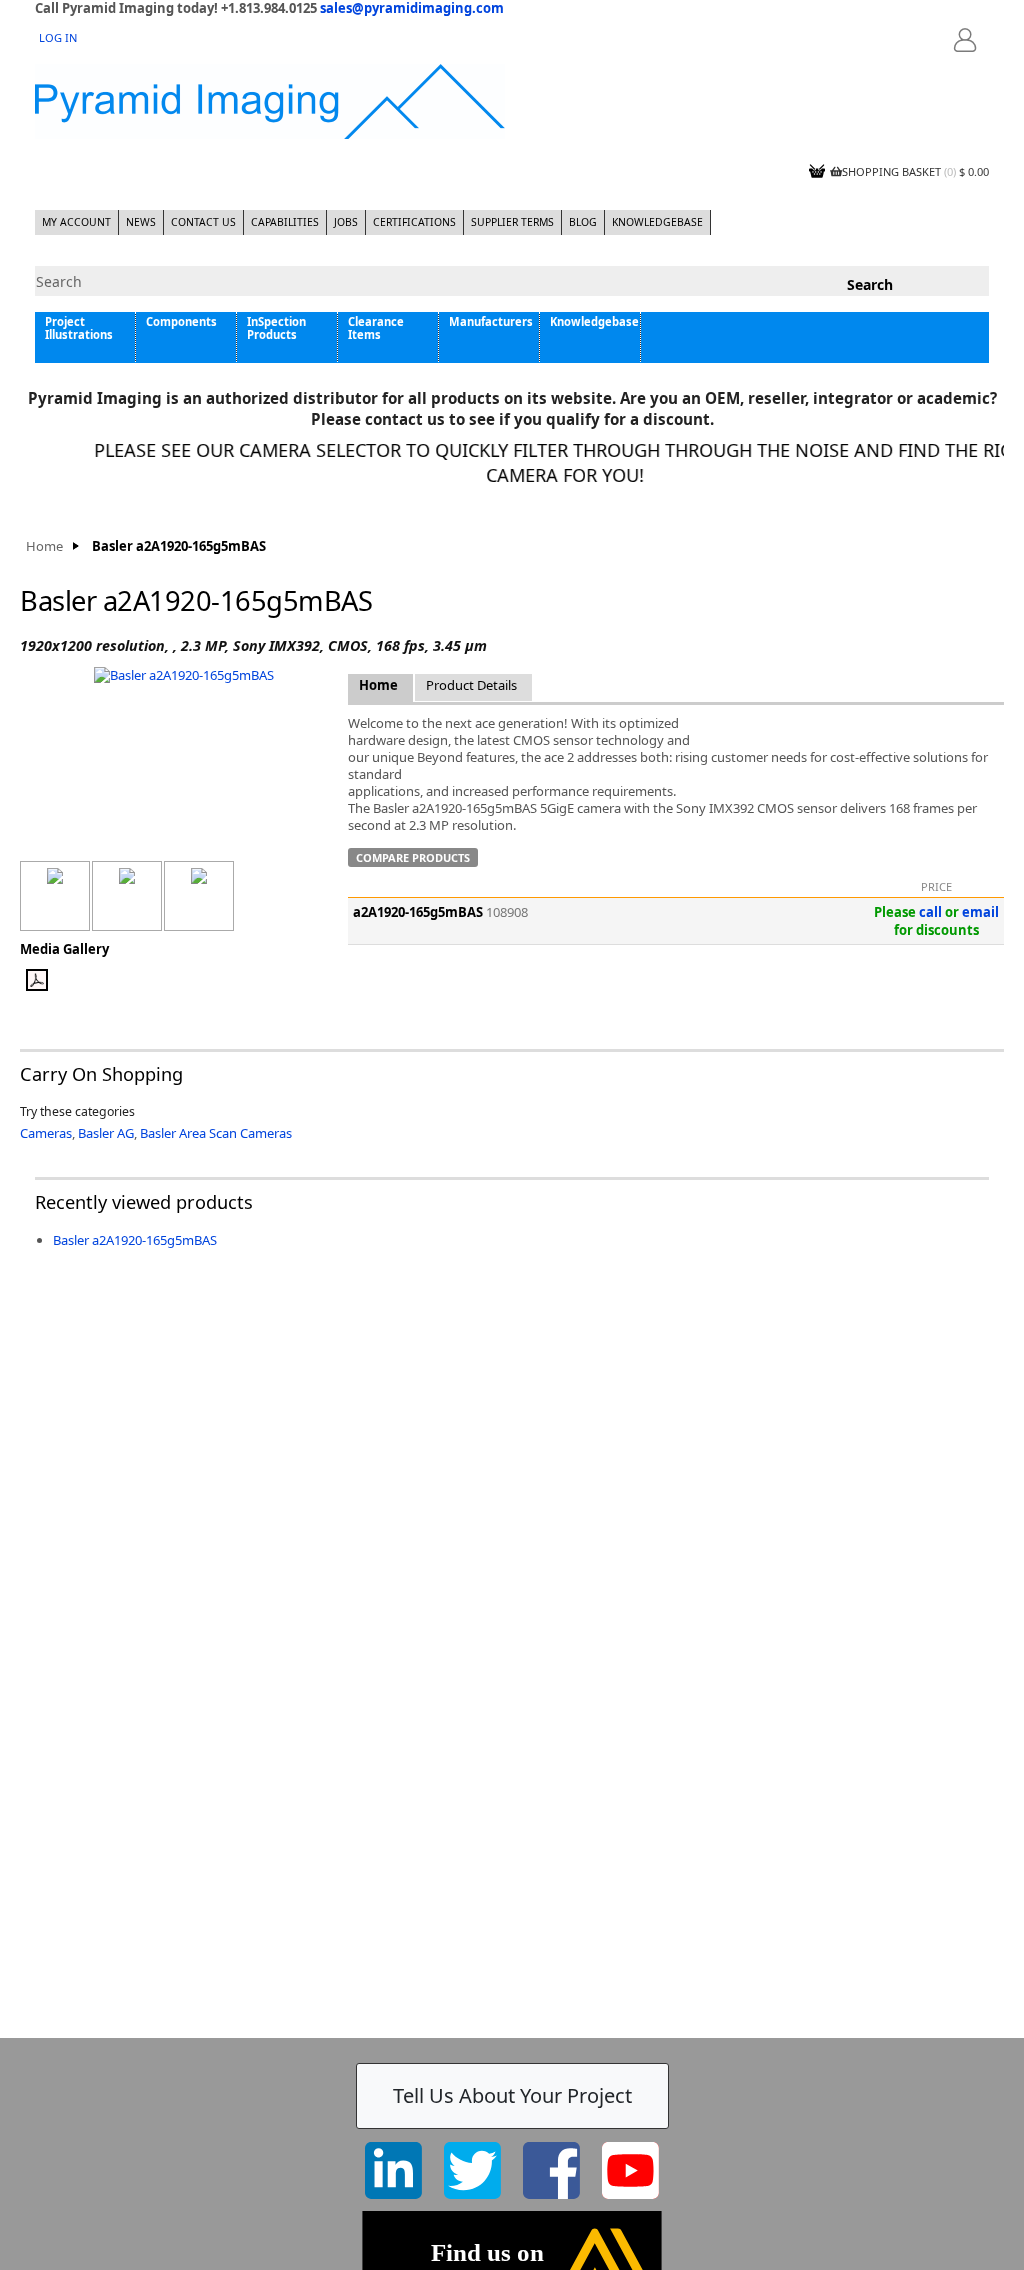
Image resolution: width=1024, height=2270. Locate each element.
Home (44, 546)
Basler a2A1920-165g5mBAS (135, 1240)
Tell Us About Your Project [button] (512, 2095)
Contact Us (203, 222)
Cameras (46, 1133)
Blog (583, 222)
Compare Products (413, 857)
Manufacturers (491, 321)
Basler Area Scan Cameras (216, 1133)
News (141, 222)
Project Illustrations (79, 328)
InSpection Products (276, 328)
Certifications (414, 222)
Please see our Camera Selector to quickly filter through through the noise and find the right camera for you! (551, 462)
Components (181, 321)
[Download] (64, 980)
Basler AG (106, 1133)
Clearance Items (376, 328)
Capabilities (285, 222)
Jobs (346, 222)
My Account (76, 222)
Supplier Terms (512, 222)
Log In (58, 37)
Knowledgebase (657, 222)
